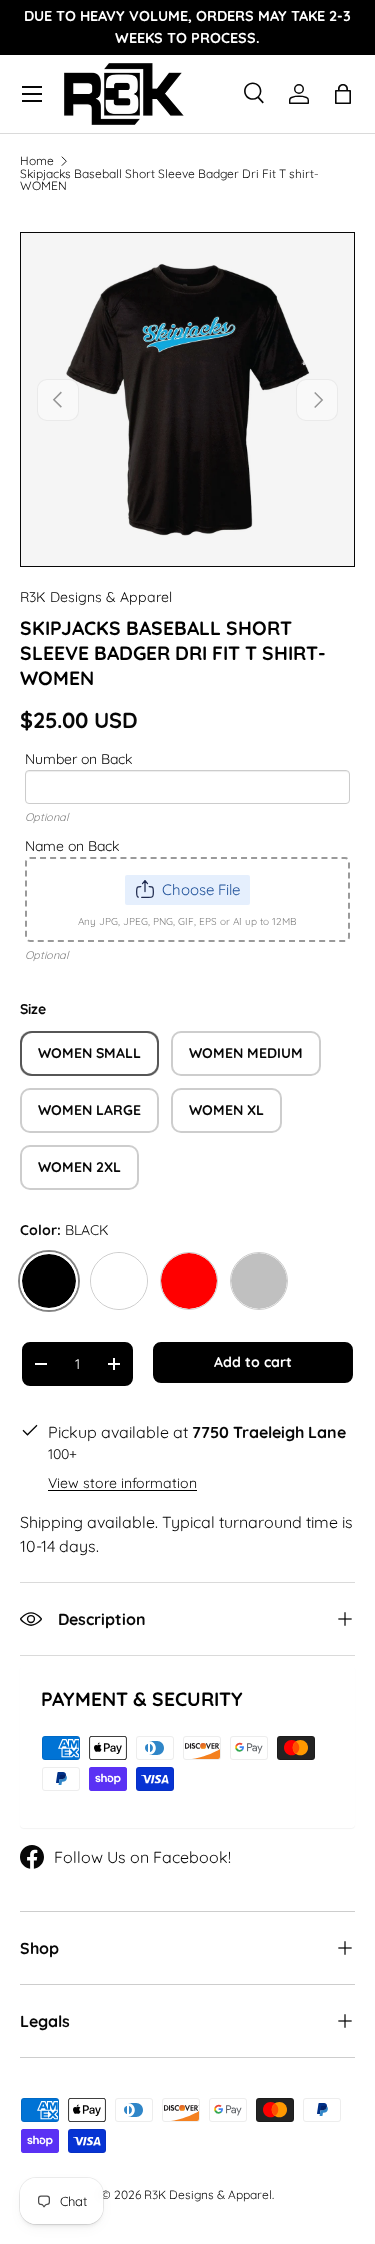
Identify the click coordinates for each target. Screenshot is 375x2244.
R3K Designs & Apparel (96, 597)
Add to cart (253, 1362)
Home (37, 161)
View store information (122, 1483)
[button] (343, 94)
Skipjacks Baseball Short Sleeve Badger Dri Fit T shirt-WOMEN (169, 180)
